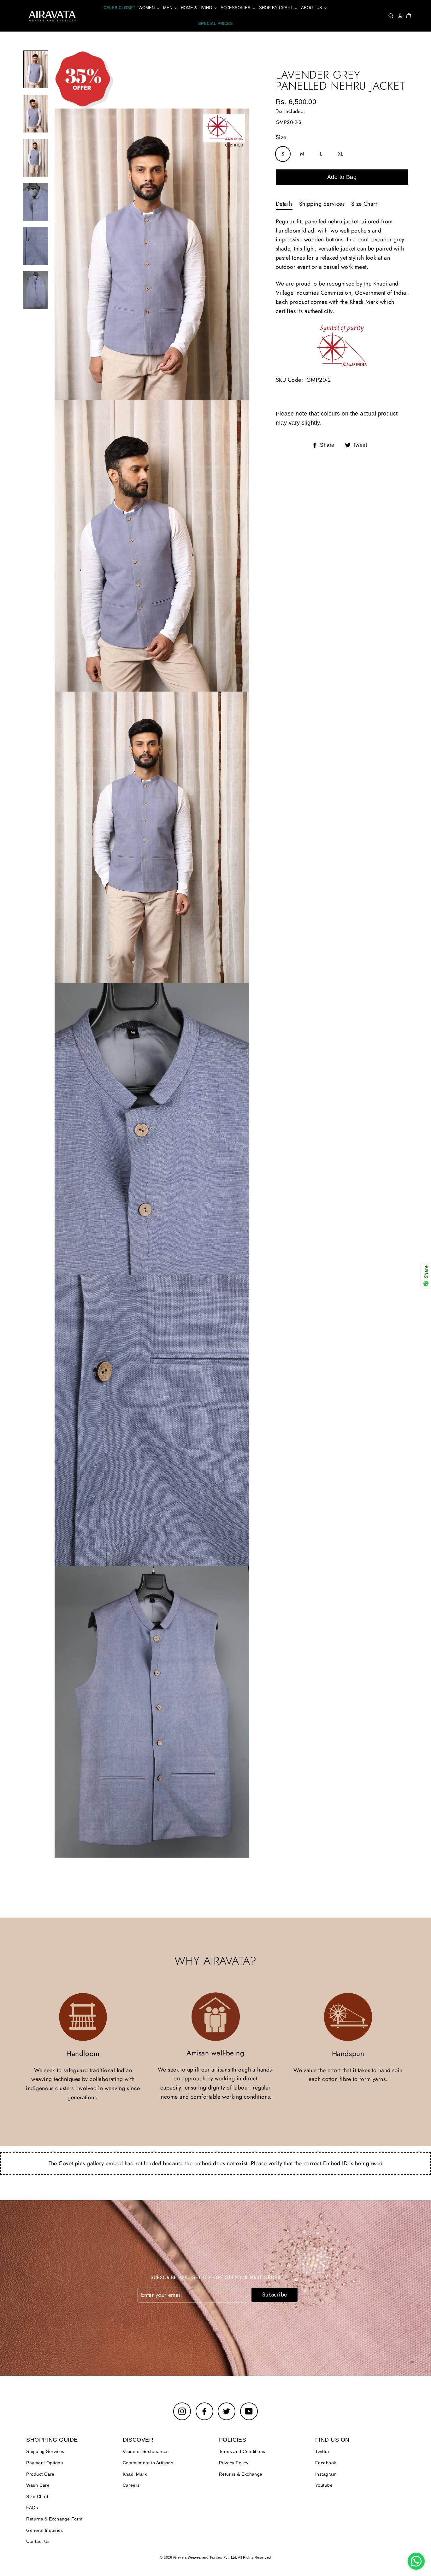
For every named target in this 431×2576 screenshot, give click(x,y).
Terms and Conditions (242, 2451)
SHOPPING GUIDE (52, 2440)
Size (281, 137)
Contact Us (38, 2541)
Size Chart (364, 204)
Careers (131, 2485)
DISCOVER (138, 2440)
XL (341, 154)
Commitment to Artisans (148, 2463)
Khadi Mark (135, 2474)
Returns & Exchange (241, 2474)
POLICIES (233, 2440)
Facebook (326, 2463)
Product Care (40, 2474)
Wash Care (38, 2485)
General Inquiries (45, 2530)
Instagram (326, 2474)
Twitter (322, 2451)
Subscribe (275, 2295)
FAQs (32, 2508)
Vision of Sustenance (145, 2451)
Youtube (324, 2485)
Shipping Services (322, 204)
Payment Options (44, 2463)
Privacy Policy (234, 2463)
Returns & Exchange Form (54, 2519)
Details (284, 204)
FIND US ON (332, 2440)
